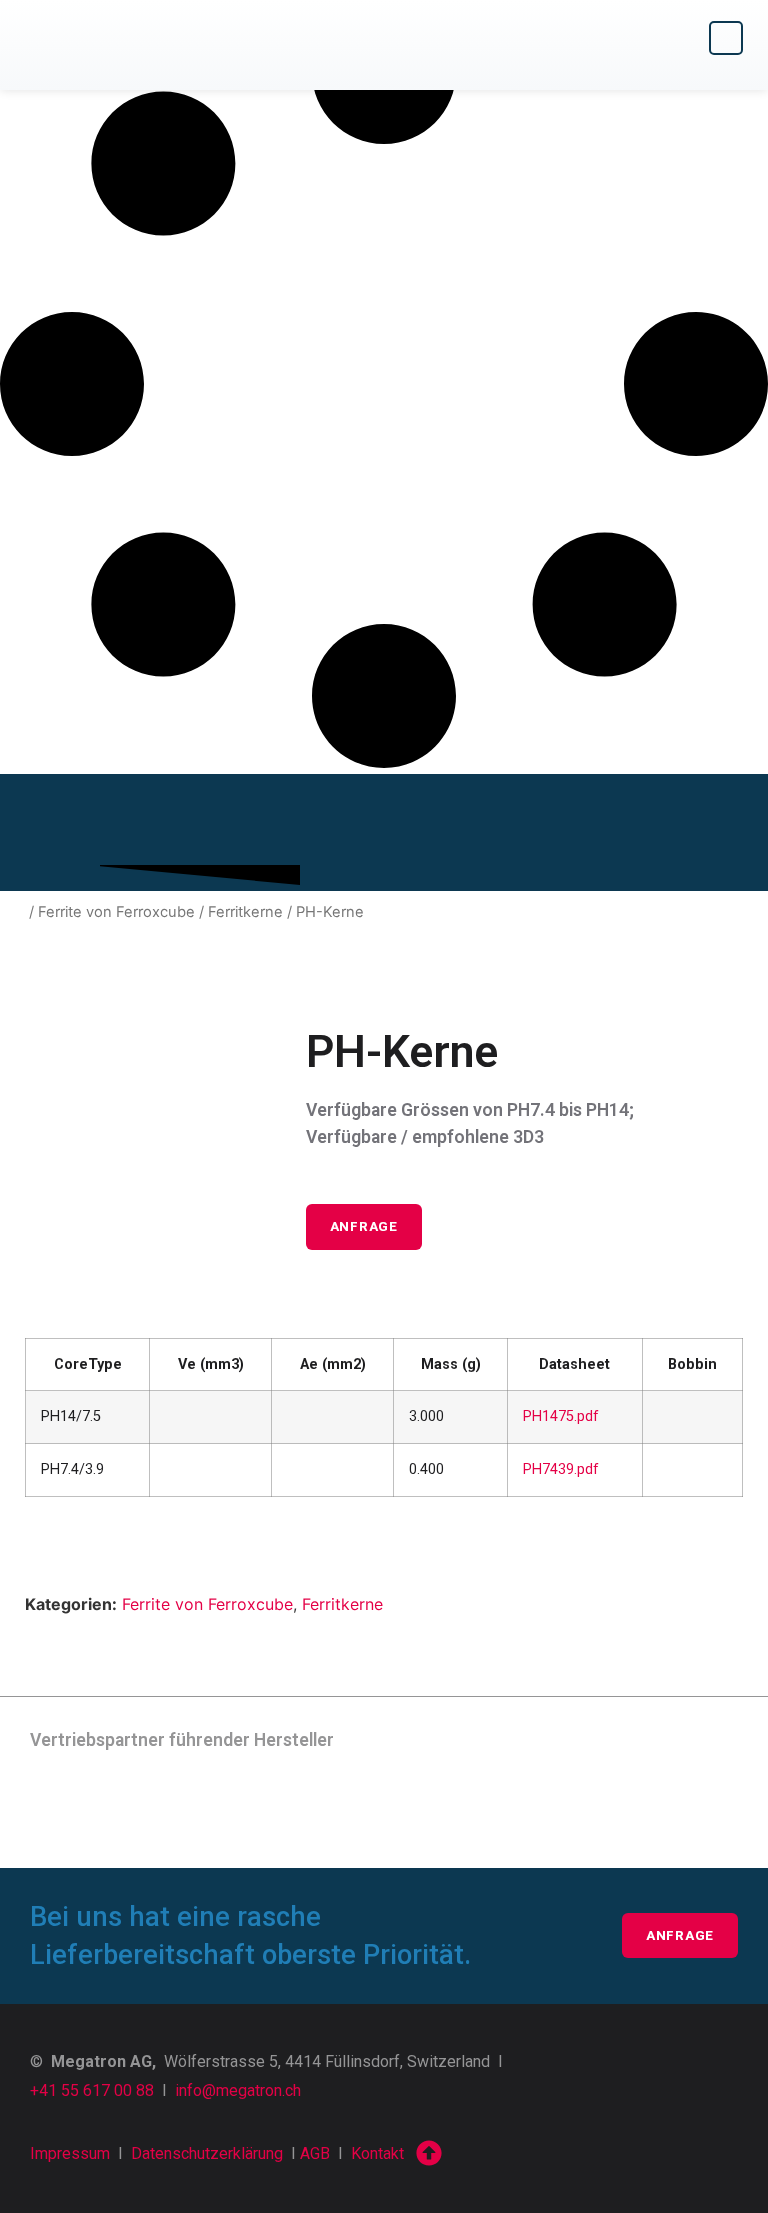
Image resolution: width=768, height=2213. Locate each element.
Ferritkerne (245, 912)
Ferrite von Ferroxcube (116, 912)
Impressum (70, 2153)
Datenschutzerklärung (207, 2153)
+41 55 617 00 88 (92, 2090)
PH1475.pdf (561, 1416)
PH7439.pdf (561, 1469)
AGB (315, 2153)
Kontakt (377, 2153)
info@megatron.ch (238, 2090)
